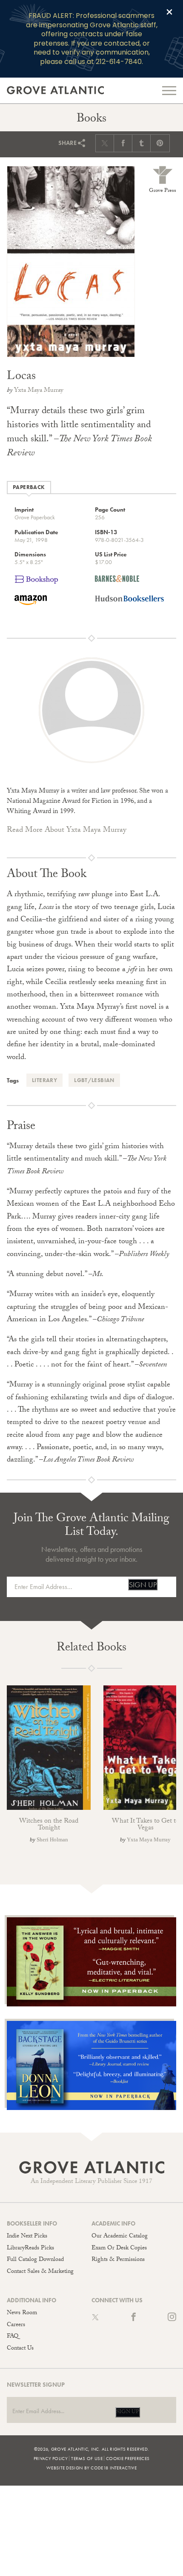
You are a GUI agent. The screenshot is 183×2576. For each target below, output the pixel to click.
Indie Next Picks (27, 2237)
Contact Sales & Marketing (40, 2272)
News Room (22, 2313)
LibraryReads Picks (30, 2249)
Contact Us (20, 2349)
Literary (44, 1080)
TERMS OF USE (87, 2458)
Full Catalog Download (35, 2260)
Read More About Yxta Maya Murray (67, 831)
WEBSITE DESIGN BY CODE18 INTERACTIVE (91, 2468)
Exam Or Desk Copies (119, 2249)
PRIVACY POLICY (51, 2458)
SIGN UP (143, 1585)
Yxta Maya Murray (39, 391)
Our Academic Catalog (120, 2237)
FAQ (13, 2337)
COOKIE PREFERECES (128, 2458)
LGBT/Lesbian (94, 1080)
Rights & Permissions (118, 2260)
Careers (16, 2325)
